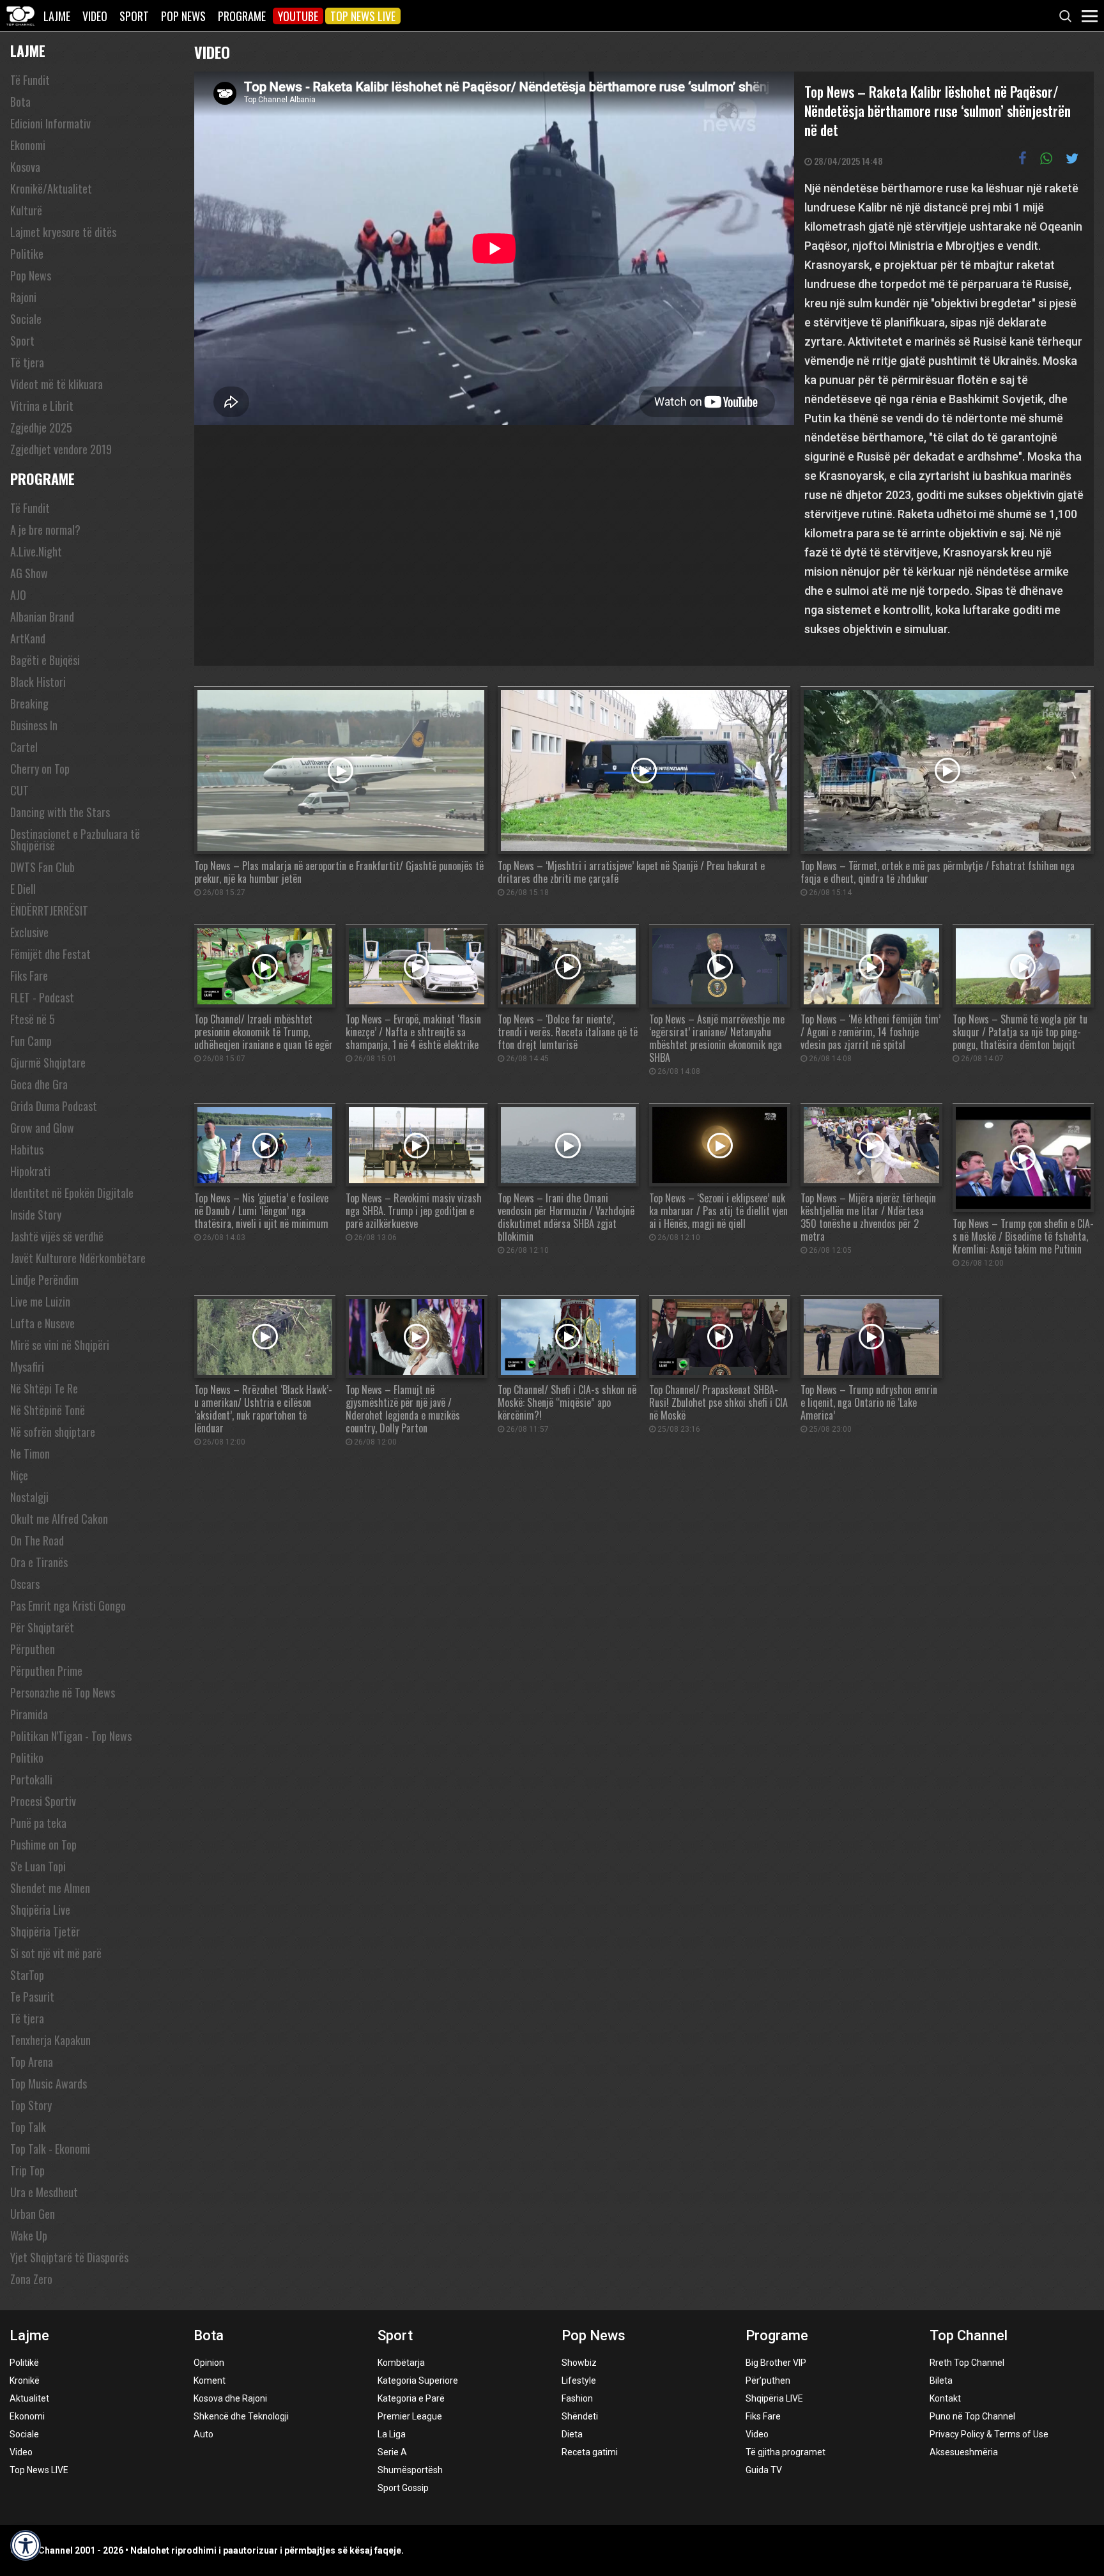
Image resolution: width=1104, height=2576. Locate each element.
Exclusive (29, 932)
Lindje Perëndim (44, 1280)
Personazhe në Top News (63, 1692)
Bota (20, 102)
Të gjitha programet (786, 2452)
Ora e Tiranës (39, 1562)
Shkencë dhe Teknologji (241, 2416)
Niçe (19, 1475)
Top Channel (969, 2335)
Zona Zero (31, 2279)
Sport (134, 16)
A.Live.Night (36, 551)
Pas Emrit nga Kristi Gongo (68, 1606)
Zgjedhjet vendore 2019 (61, 449)
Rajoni (23, 297)
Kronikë (25, 2380)
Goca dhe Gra (39, 1084)
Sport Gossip (403, 2488)
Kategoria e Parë (411, 2398)
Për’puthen (768, 2380)
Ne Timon (30, 1453)
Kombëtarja (401, 2363)
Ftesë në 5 (33, 1019)
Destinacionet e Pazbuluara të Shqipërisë (75, 839)
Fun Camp (31, 1041)
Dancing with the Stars (60, 812)
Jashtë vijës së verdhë (57, 1236)
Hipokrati (30, 1171)
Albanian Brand (42, 617)
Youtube (298, 16)
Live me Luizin (40, 1301)
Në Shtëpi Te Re (44, 1388)
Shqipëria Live (40, 1910)
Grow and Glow (42, 1128)
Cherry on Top (40, 769)
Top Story (31, 2105)
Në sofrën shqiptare (53, 1432)
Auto (203, 2434)
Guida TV (764, 2470)
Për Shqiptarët (42, 1627)
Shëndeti (580, 2416)
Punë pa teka (38, 1823)
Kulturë (26, 210)
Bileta (941, 2380)
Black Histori (38, 682)
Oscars (25, 1584)
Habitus (27, 1149)
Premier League (410, 2416)
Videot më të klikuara (57, 384)
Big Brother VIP (776, 2363)
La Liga (392, 2434)
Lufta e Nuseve (42, 1323)
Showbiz (579, 2363)
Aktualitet (29, 2398)
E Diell (23, 889)
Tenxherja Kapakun (50, 2040)
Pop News (183, 16)
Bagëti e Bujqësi (45, 660)
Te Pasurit (32, 1997)
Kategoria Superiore (418, 2380)
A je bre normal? (45, 530)
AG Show (29, 573)
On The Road (37, 1540)
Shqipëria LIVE (774, 2398)
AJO (18, 595)
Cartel (24, 747)
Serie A (392, 2452)
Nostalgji (29, 1497)
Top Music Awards (49, 2083)
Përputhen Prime (46, 1671)
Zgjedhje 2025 (41, 427)
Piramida (29, 1714)
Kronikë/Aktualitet (51, 188)
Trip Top (27, 2170)
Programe (242, 16)
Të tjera (27, 362)
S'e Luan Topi (38, 1866)
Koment (210, 2380)
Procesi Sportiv (43, 1801)
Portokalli (31, 1779)
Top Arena (32, 2062)
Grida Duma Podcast (54, 1106)
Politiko (27, 1758)
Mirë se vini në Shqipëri (60, 1345)
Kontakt (945, 2398)
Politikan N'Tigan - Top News (71, 1736)
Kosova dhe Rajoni (230, 2398)
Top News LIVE (363, 16)
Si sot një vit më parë (56, 1953)
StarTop (27, 1975)
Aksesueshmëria (964, 2452)
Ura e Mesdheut (44, 2192)
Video (95, 16)
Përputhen (33, 1649)
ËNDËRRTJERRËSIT (49, 910)
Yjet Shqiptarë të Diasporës (69, 2257)
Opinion (209, 2363)
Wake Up (29, 2235)
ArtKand (28, 638)
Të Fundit (30, 80)
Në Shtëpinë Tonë (48, 1410)
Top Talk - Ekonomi (50, 2149)
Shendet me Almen (50, 1888)
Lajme (57, 16)
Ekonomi (28, 145)
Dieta (572, 2434)
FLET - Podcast (42, 997)
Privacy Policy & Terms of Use (989, 2434)
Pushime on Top (43, 1844)
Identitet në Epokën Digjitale (72, 1193)
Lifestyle (579, 2380)
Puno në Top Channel (972, 2416)
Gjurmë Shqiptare (48, 1062)
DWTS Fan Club (42, 867)
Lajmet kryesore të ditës (63, 232)
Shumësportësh (410, 2470)
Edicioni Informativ (50, 123)
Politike (27, 254)
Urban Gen (33, 2214)
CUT (19, 790)
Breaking (29, 703)
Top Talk (28, 2127)
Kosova (25, 167)
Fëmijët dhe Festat (50, 954)
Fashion (577, 2398)
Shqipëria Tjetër (45, 1931)
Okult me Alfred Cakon (59, 1519)
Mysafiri (27, 1367)
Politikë (24, 2363)
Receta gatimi (590, 2452)
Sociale (26, 319)
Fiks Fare (29, 976)
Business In (34, 725)
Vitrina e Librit (42, 406)
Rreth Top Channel (967, 2363)
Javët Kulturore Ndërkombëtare (78, 1258)
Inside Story (36, 1215)
